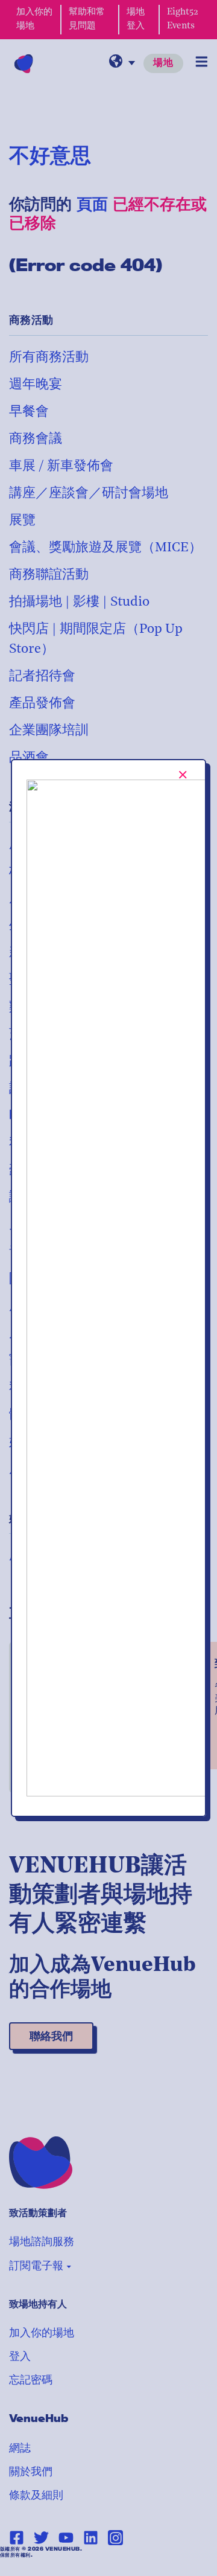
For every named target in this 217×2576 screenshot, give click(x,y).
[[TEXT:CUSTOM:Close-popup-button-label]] (183, 775)
